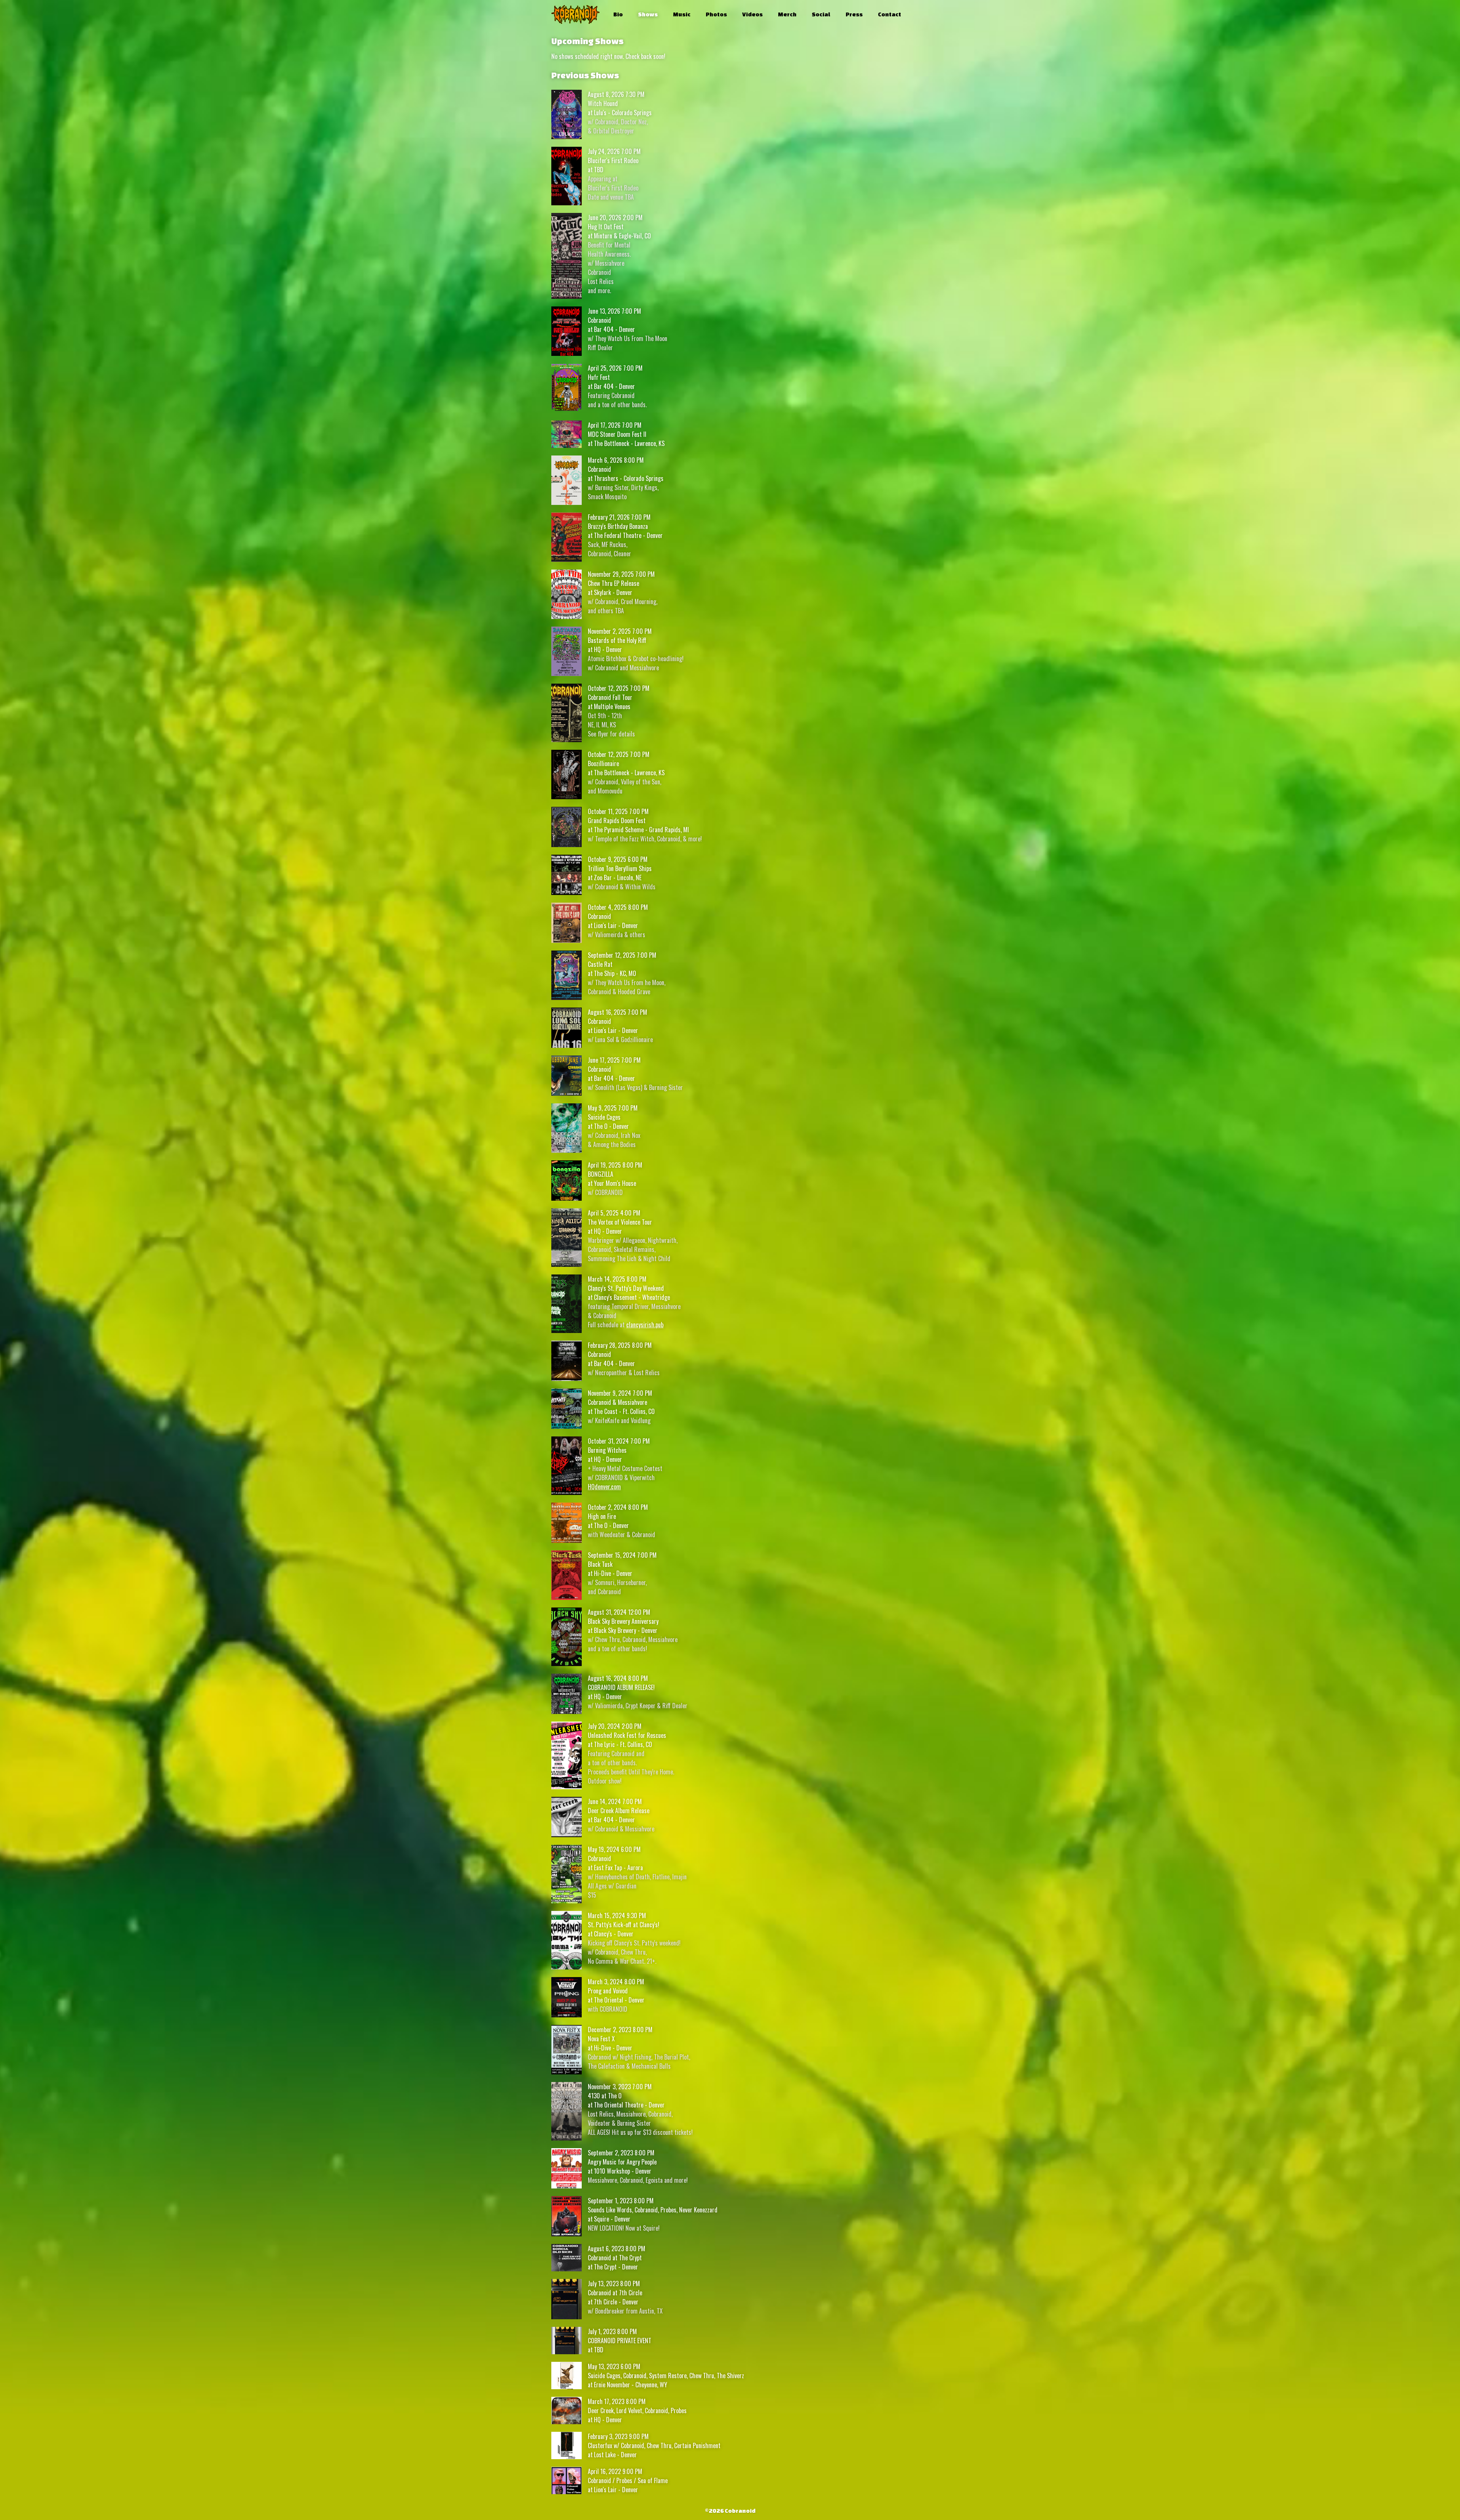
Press (854, 14)
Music (682, 14)
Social (821, 14)
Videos (752, 14)
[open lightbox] (567, 114)
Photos (716, 14)
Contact (889, 14)
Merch (787, 14)
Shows (648, 14)
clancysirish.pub (645, 1325)
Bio (618, 14)
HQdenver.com (604, 1487)
